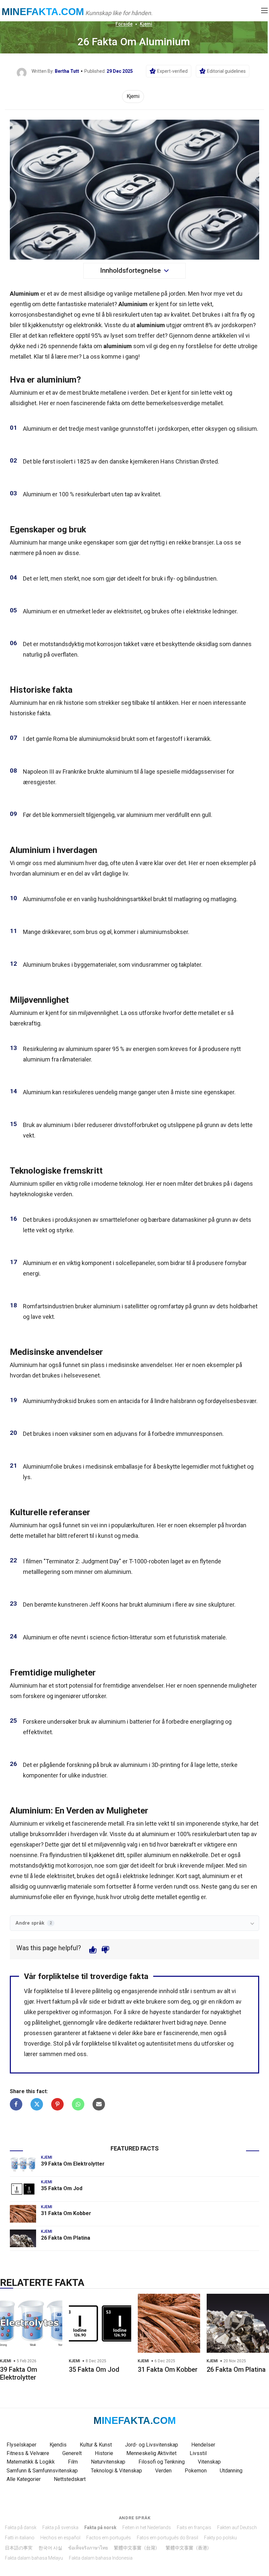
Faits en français (194, 2527)
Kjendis (58, 2445)
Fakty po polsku (220, 2538)
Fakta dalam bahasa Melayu (34, 2558)
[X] (37, 2104)
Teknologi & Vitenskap (116, 2471)
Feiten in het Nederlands (147, 2527)
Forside (124, 24)
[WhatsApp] (78, 2104)
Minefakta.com (43, 12)
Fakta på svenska (60, 2527)
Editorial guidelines (226, 71)
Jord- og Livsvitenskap (152, 2445)
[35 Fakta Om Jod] (23, 2189)
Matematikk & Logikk (31, 2462)
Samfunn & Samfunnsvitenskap (42, 2471)
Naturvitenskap (108, 2462)
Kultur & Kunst (96, 2445)
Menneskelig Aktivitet (151, 2453)
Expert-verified (172, 71)
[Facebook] (16, 2104)
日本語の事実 (19, 2548)
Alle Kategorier (24, 2479)
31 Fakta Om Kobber (66, 2213)
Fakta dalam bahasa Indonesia (101, 2558)
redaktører (147, 2022)
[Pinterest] (57, 2104)
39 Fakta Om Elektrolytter (73, 2164)
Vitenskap (209, 2462)
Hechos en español (60, 2538)
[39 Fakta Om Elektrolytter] (23, 2164)
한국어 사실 (50, 2548)
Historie (104, 2453)
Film (73, 2462)
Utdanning (231, 2471)
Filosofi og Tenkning (162, 2462)
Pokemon (196, 2471)
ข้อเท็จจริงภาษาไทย (88, 2548)
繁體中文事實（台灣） (137, 2548)
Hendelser (203, 2445)
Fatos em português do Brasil (167, 2538)
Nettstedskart (70, 2479)
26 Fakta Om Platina (66, 2238)
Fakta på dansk (21, 2527)
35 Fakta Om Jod (62, 2188)
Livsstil (198, 2453)
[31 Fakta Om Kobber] (23, 2214)
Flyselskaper (21, 2445)
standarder (186, 2012)
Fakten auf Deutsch (237, 2527)
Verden (163, 2471)
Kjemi (146, 24)
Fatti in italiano (20, 2538)
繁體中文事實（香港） (189, 2548)
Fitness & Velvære (28, 2453)
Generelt (72, 2453)
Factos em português (109, 2538)
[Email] (99, 2104)
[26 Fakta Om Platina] (23, 2238)
